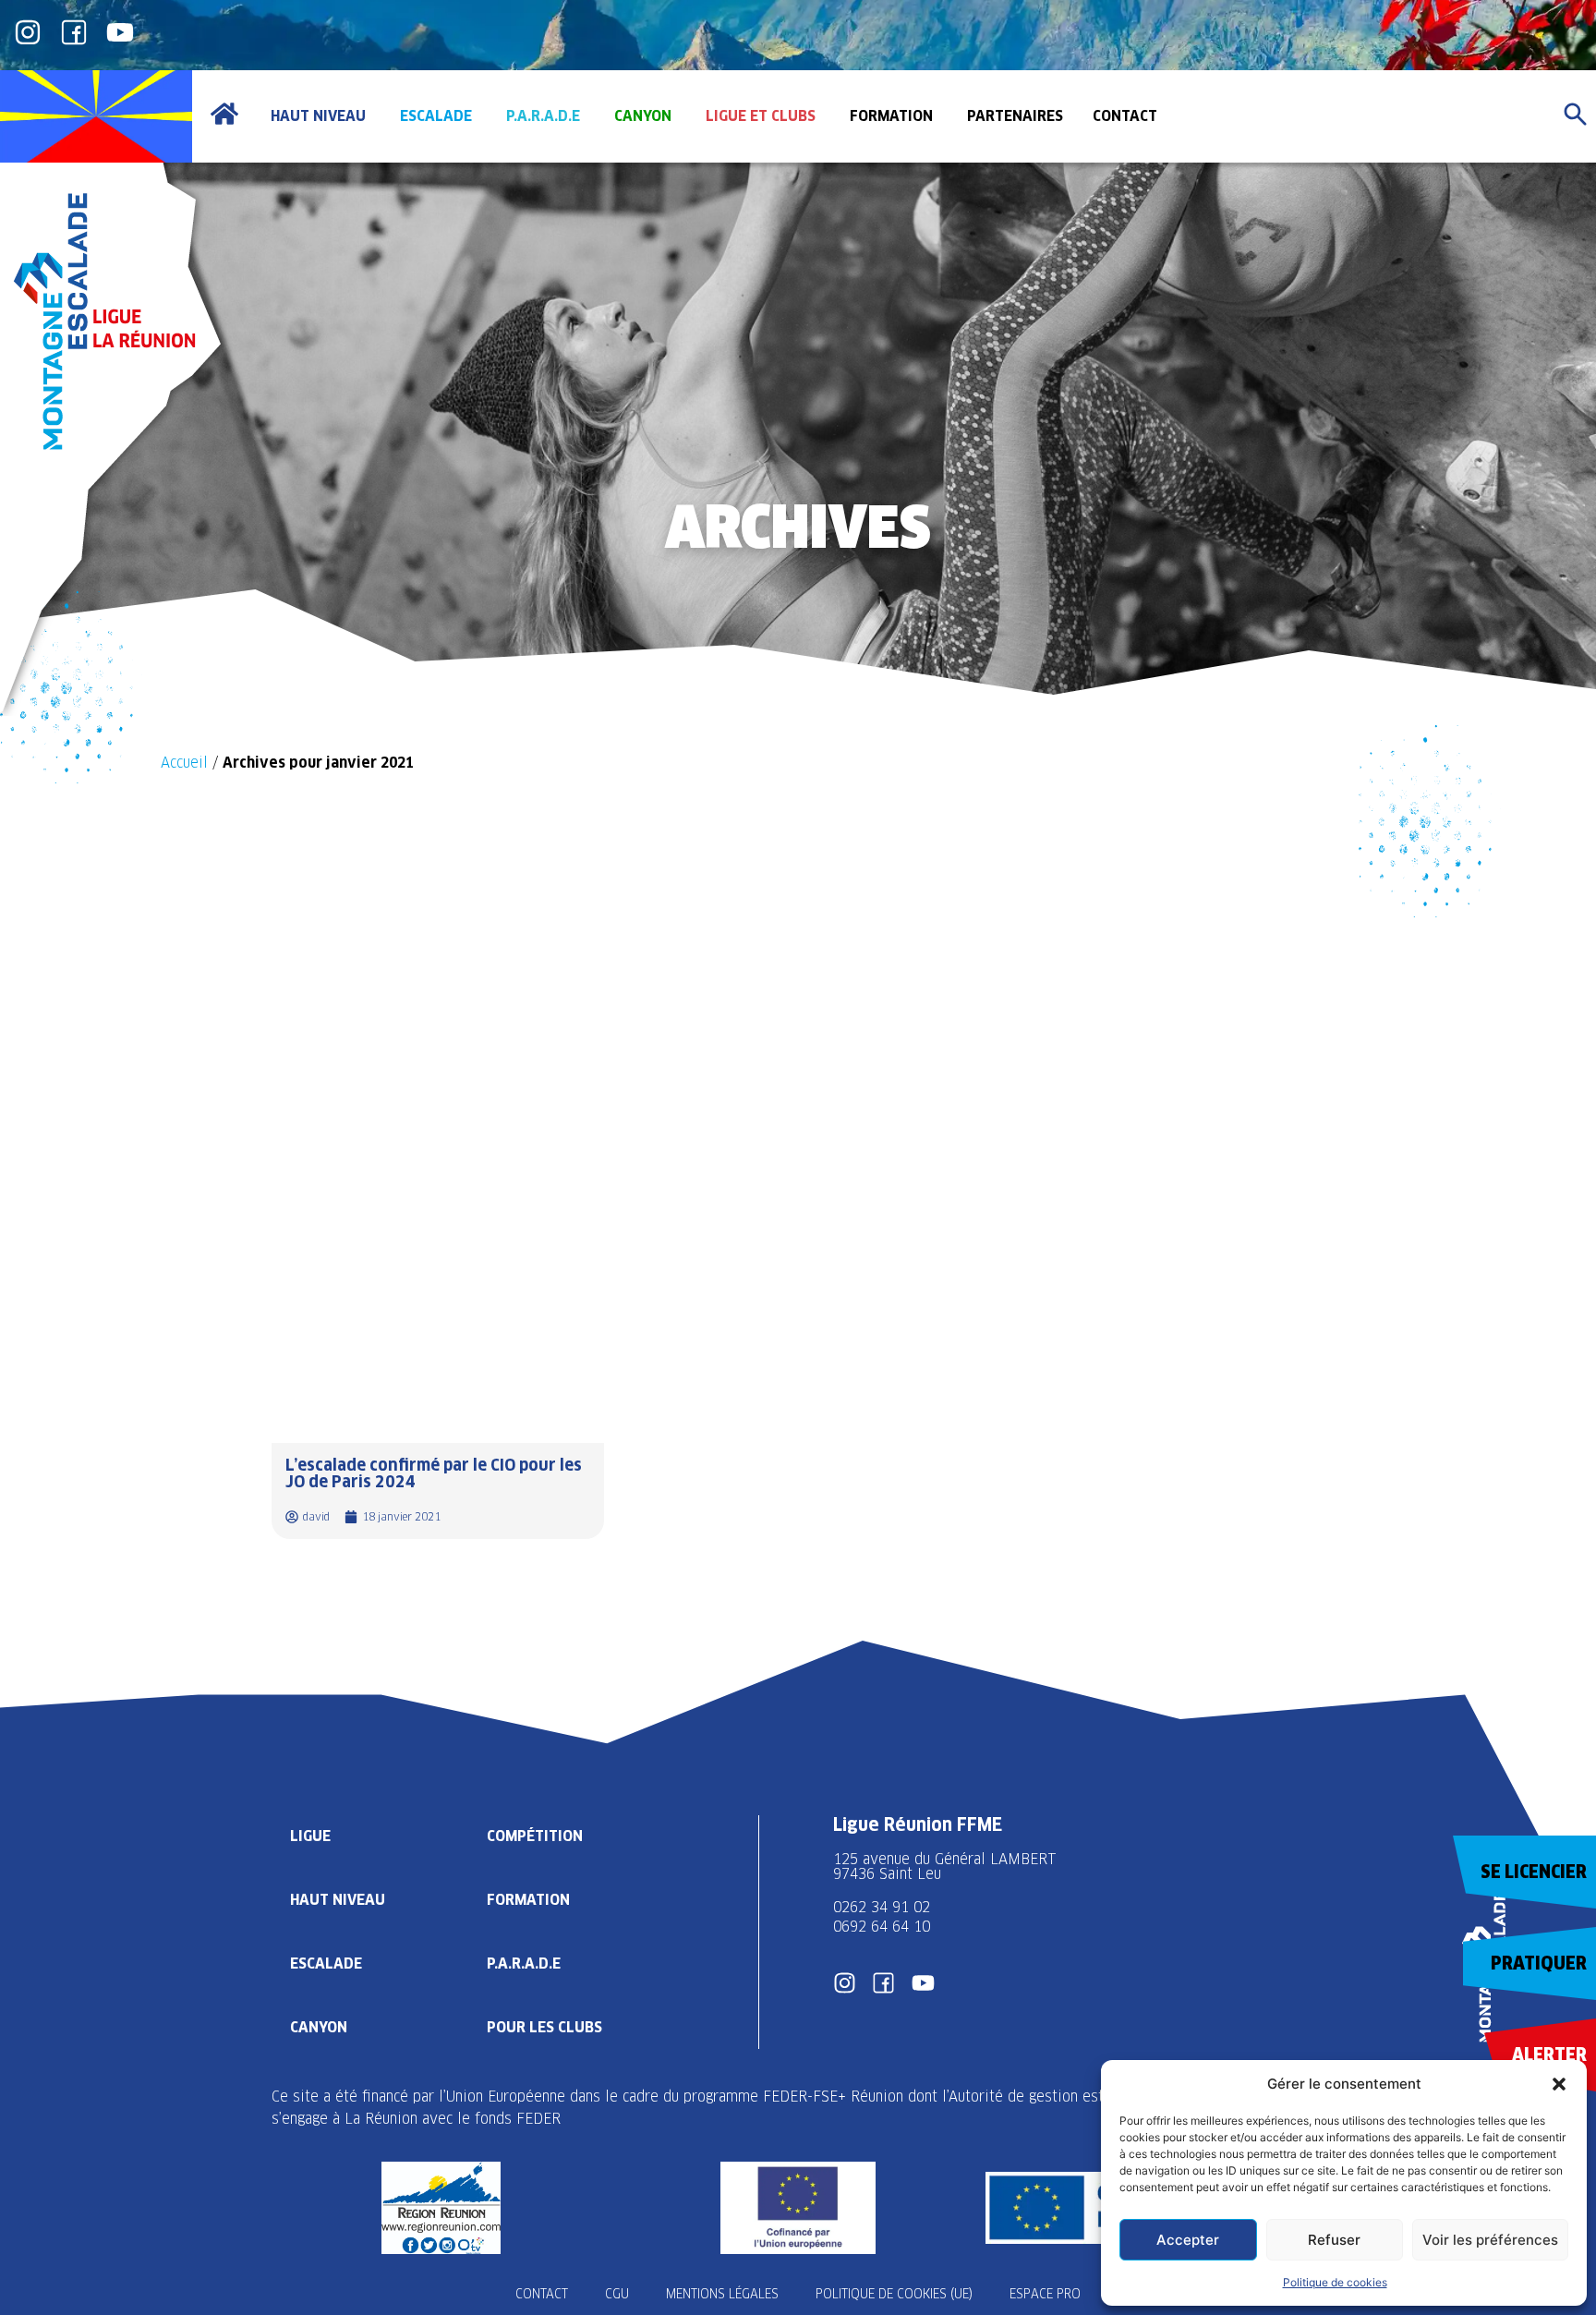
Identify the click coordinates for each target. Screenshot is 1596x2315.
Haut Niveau (338, 1900)
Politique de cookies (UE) (894, 2294)
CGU (617, 2294)
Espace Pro (1045, 2294)
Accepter (1188, 2240)
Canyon (319, 2027)
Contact (542, 2294)
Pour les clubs (544, 2027)
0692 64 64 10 (882, 1927)
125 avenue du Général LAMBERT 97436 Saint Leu (947, 1867)
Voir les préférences (1490, 2240)
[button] (1559, 2084)
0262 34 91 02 (882, 1907)
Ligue (310, 1836)
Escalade (326, 1964)
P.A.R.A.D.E (524, 1964)
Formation (528, 1900)
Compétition (535, 1836)
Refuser (1334, 2240)
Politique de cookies (1335, 2282)
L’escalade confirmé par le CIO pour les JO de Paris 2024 (434, 1473)
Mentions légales (722, 2294)
